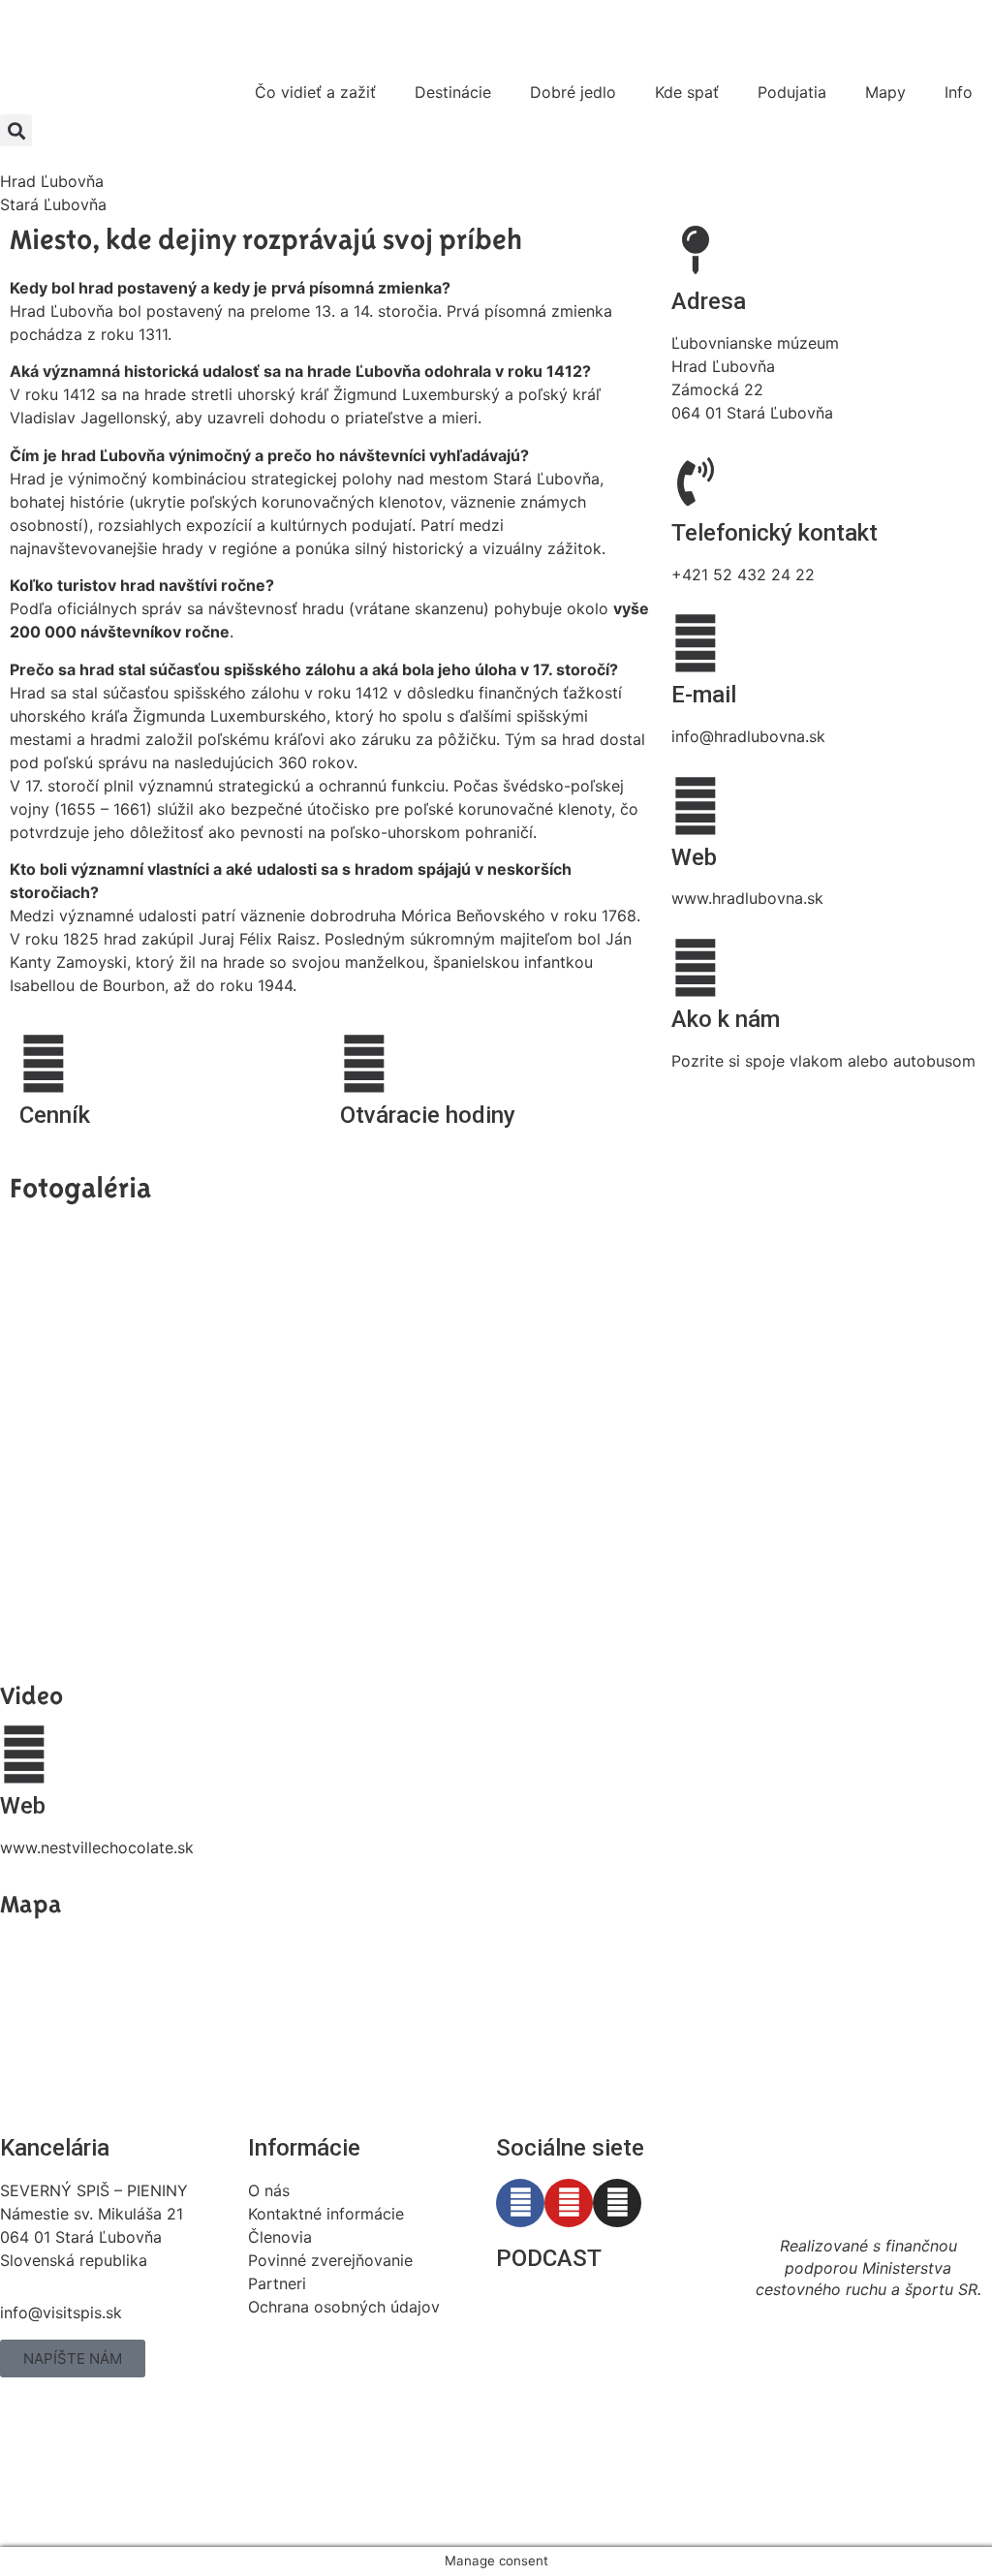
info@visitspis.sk (61, 2312)
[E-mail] (696, 643)
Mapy (885, 92)
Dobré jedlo (573, 92)
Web (694, 857)
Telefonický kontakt (775, 533)
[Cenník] (44, 1064)
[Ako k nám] (696, 968)
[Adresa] (696, 250)
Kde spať (687, 92)
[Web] (696, 806)
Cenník (55, 1115)
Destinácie (453, 92)
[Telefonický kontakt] (696, 481)
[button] (16, 130)
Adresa (709, 301)
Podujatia (792, 92)
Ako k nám (726, 1019)
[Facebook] (520, 2203)
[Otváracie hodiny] (364, 1064)
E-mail (704, 695)
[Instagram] (617, 2203)
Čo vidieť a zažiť (315, 92)
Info (959, 92)
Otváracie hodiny (428, 1115)
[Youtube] (569, 2203)
